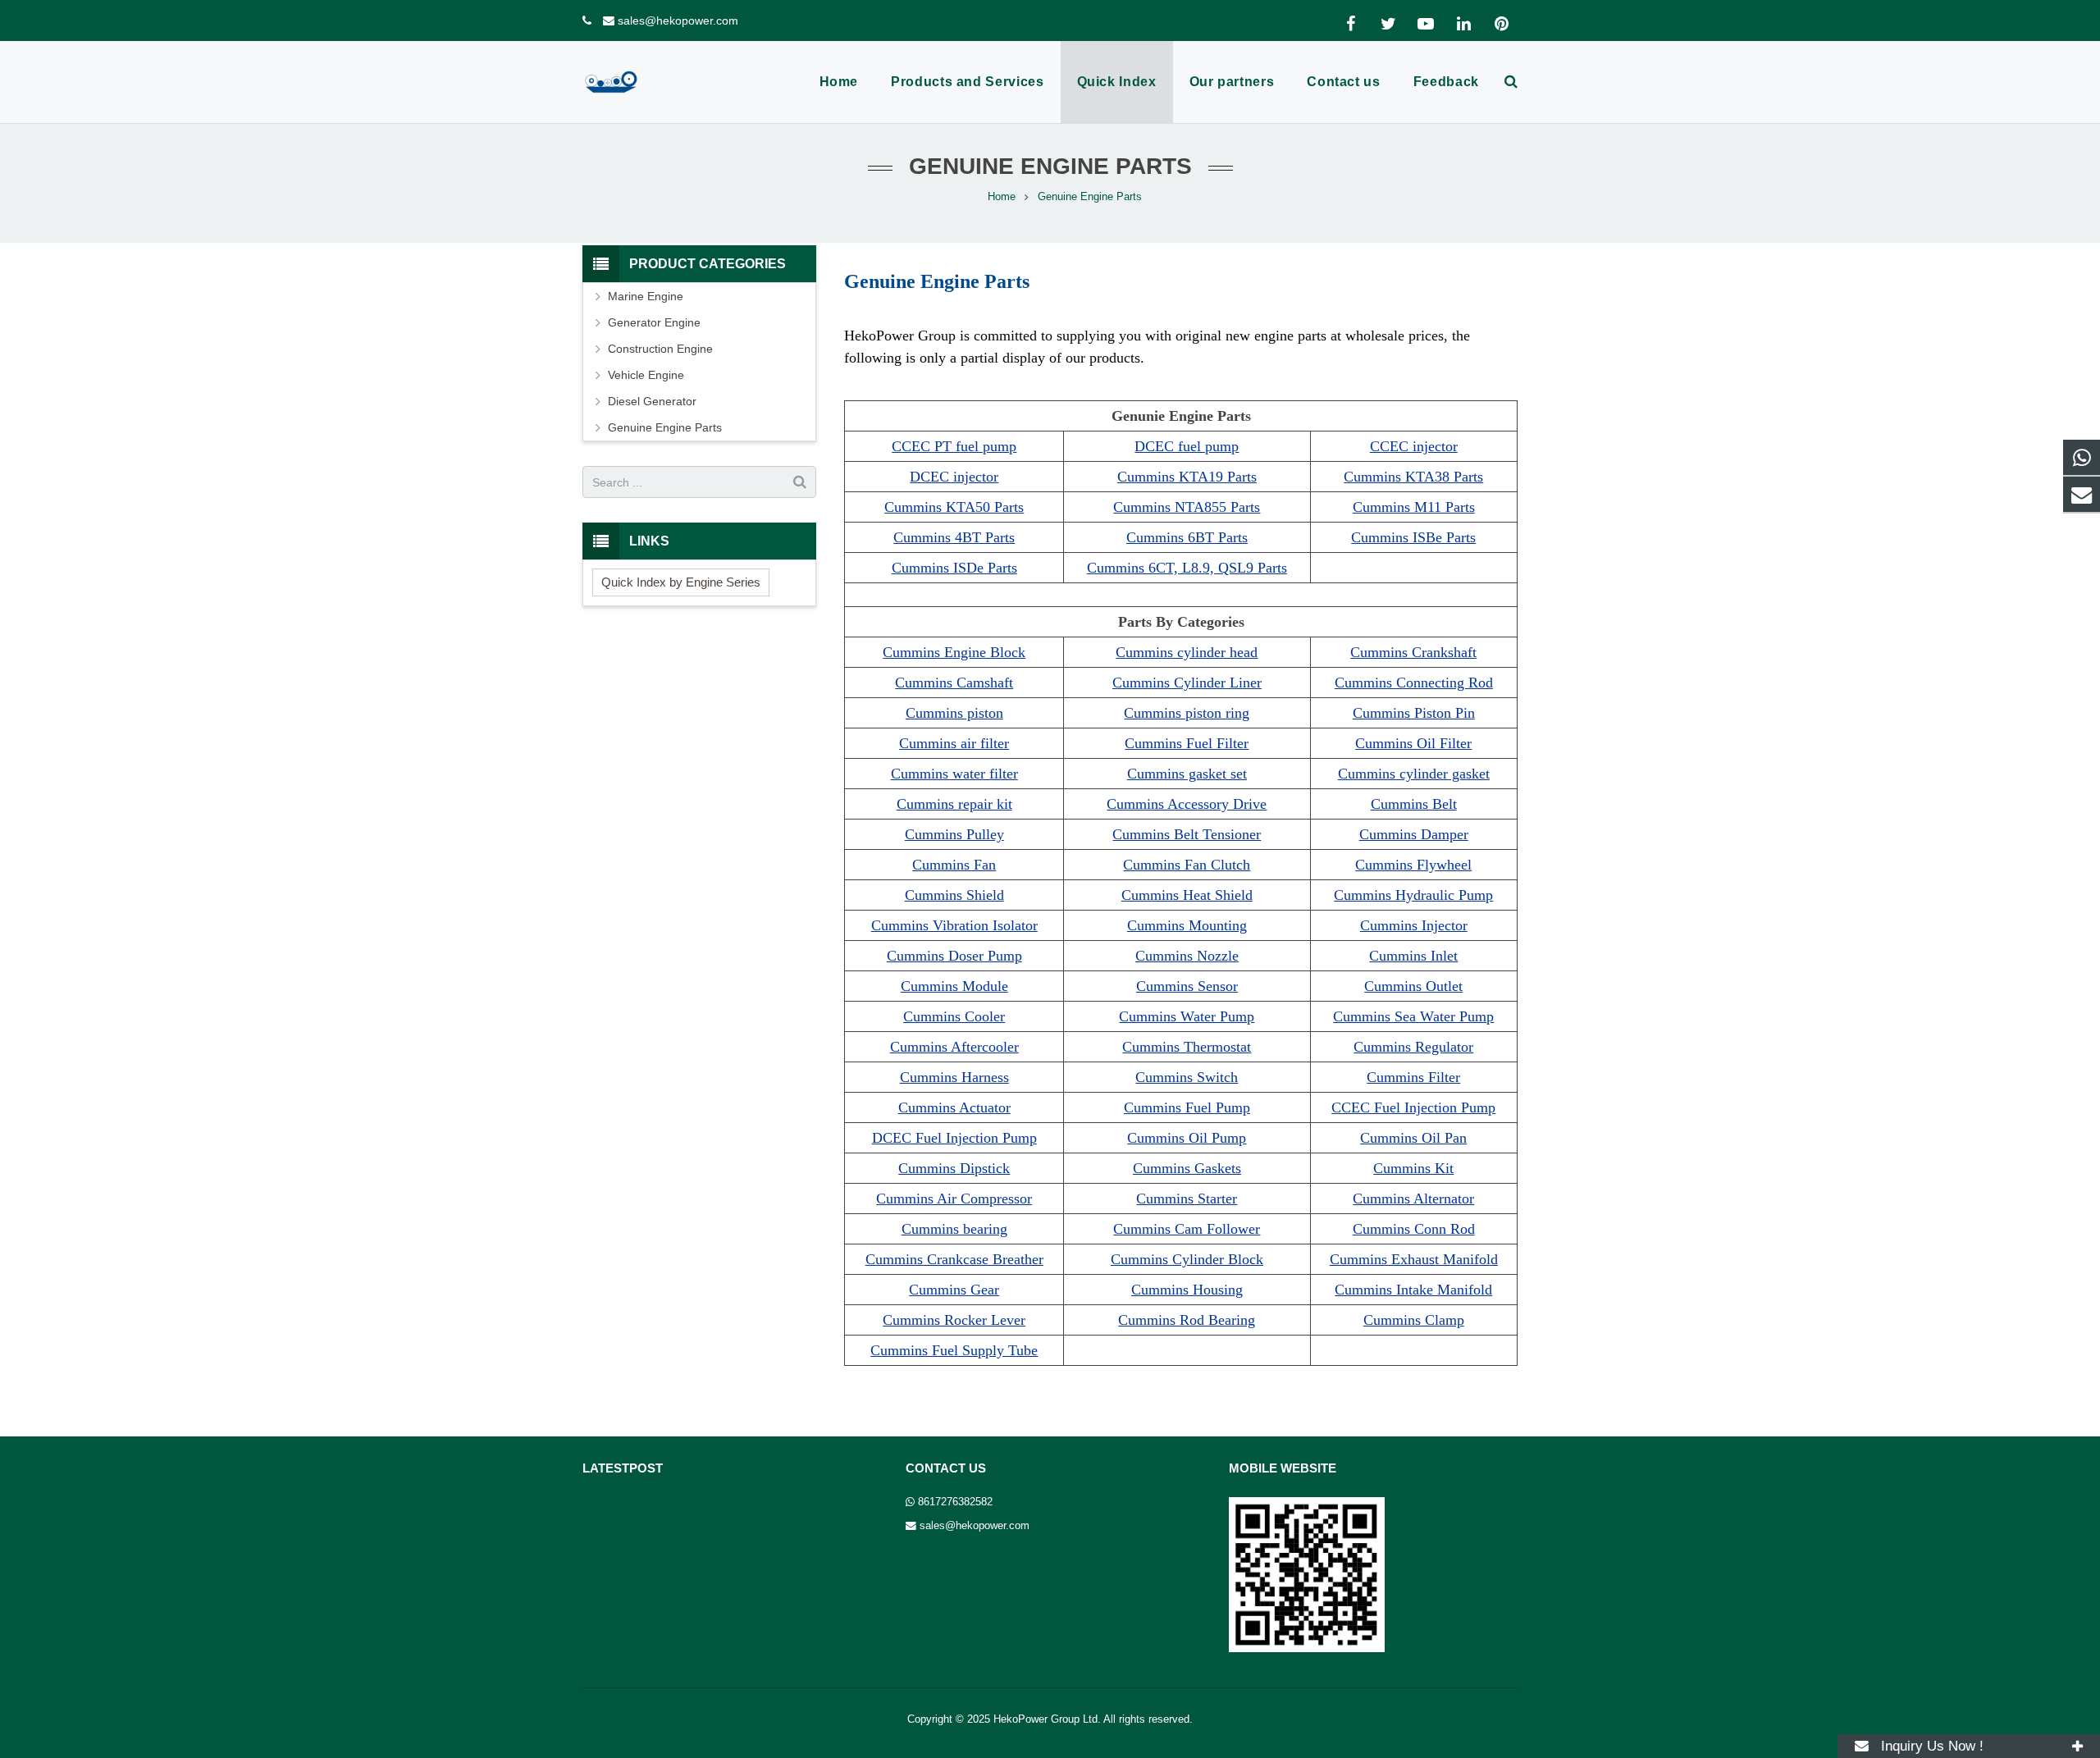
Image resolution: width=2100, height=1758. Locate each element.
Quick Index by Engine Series (681, 582)
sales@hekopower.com (678, 21)
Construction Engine (660, 349)
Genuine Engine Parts (665, 427)
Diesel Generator (652, 401)
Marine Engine (646, 296)
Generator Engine (654, 322)
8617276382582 (955, 1502)
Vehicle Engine (646, 375)
